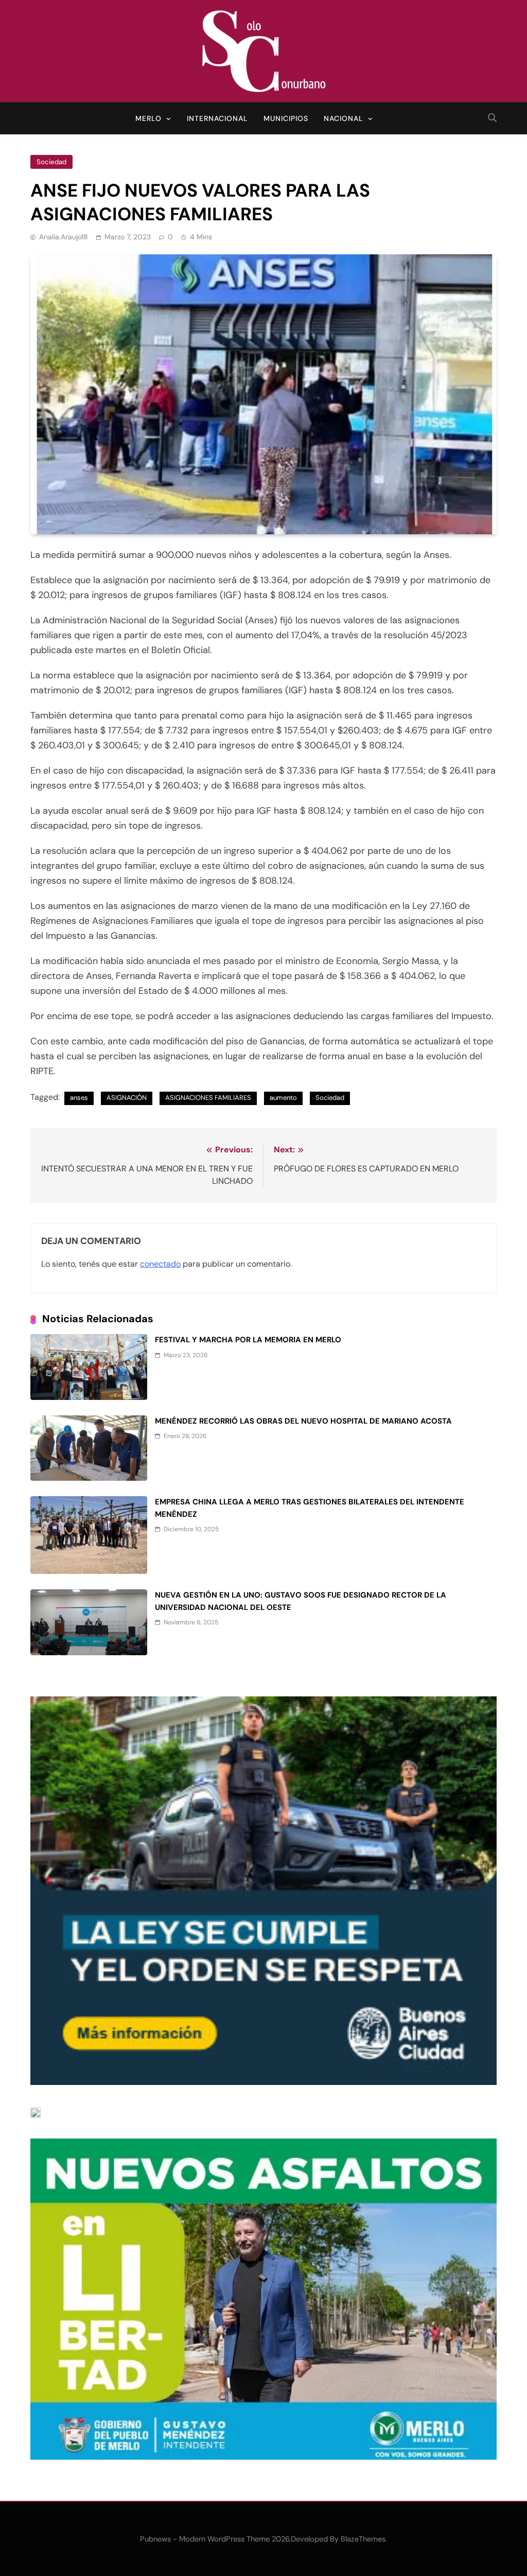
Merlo (148, 118)
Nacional (344, 118)
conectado (160, 1264)
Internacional (217, 118)
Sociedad (51, 162)
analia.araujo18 (64, 237)
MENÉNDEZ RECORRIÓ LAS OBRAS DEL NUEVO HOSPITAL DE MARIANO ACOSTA (303, 1421)
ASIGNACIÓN (127, 1098)
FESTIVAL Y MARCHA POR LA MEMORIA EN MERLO (248, 1340)
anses (79, 1098)
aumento (283, 1098)
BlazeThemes (363, 2539)
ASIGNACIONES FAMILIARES (208, 1098)
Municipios (286, 118)
